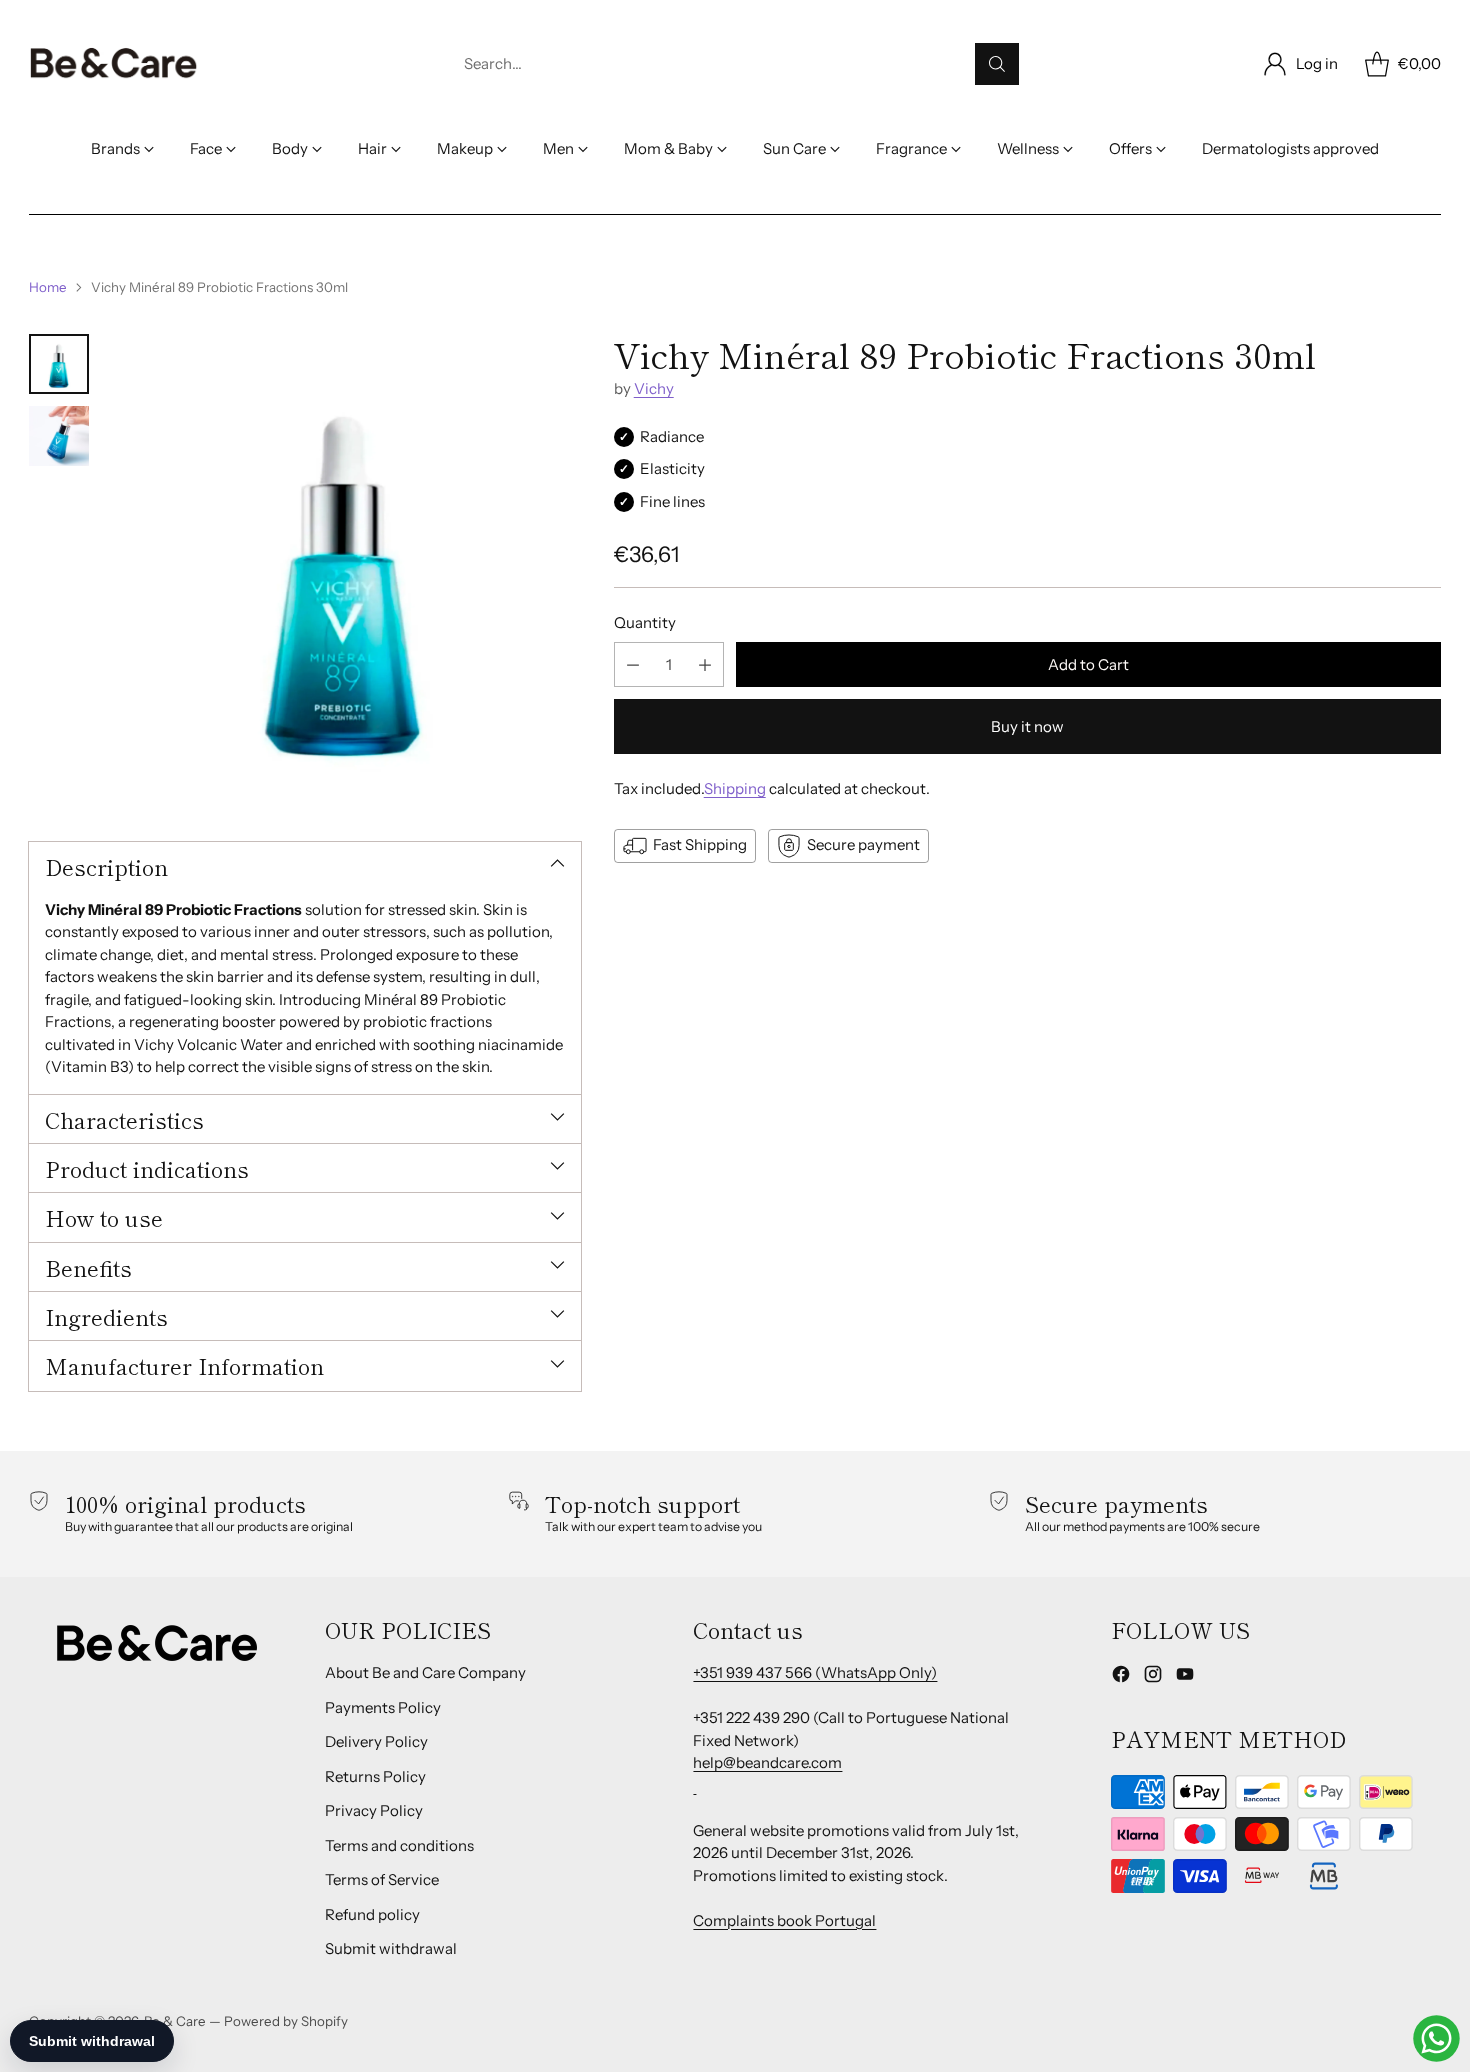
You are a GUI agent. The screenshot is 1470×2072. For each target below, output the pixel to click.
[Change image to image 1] (59, 364)
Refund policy (372, 1914)
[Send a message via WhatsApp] (1436, 2038)
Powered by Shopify (286, 2021)
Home (48, 287)
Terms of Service (382, 1879)
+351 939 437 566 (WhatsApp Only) (815, 1672)
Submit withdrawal (391, 1948)
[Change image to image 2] (59, 436)
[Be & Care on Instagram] (1153, 1677)
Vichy (654, 389)
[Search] (997, 64)
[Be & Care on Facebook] (1121, 1677)
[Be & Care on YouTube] (1185, 1677)
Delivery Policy (376, 1741)
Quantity (645, 622)
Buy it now (1027, 727)
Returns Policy (375, 1776)
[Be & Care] (114, 64)
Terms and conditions (399, 1845)
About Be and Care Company (425, 1672)
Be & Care (175, 2021)
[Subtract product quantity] (633, 665)
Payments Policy (383, 1707)
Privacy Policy (374, 1810)
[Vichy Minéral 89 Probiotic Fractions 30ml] (344, 569)
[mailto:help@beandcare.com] (694, 1785)
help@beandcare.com (767, 1762)
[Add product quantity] (705, 665)
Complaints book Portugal (784, 1920)
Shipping (735, 789)
